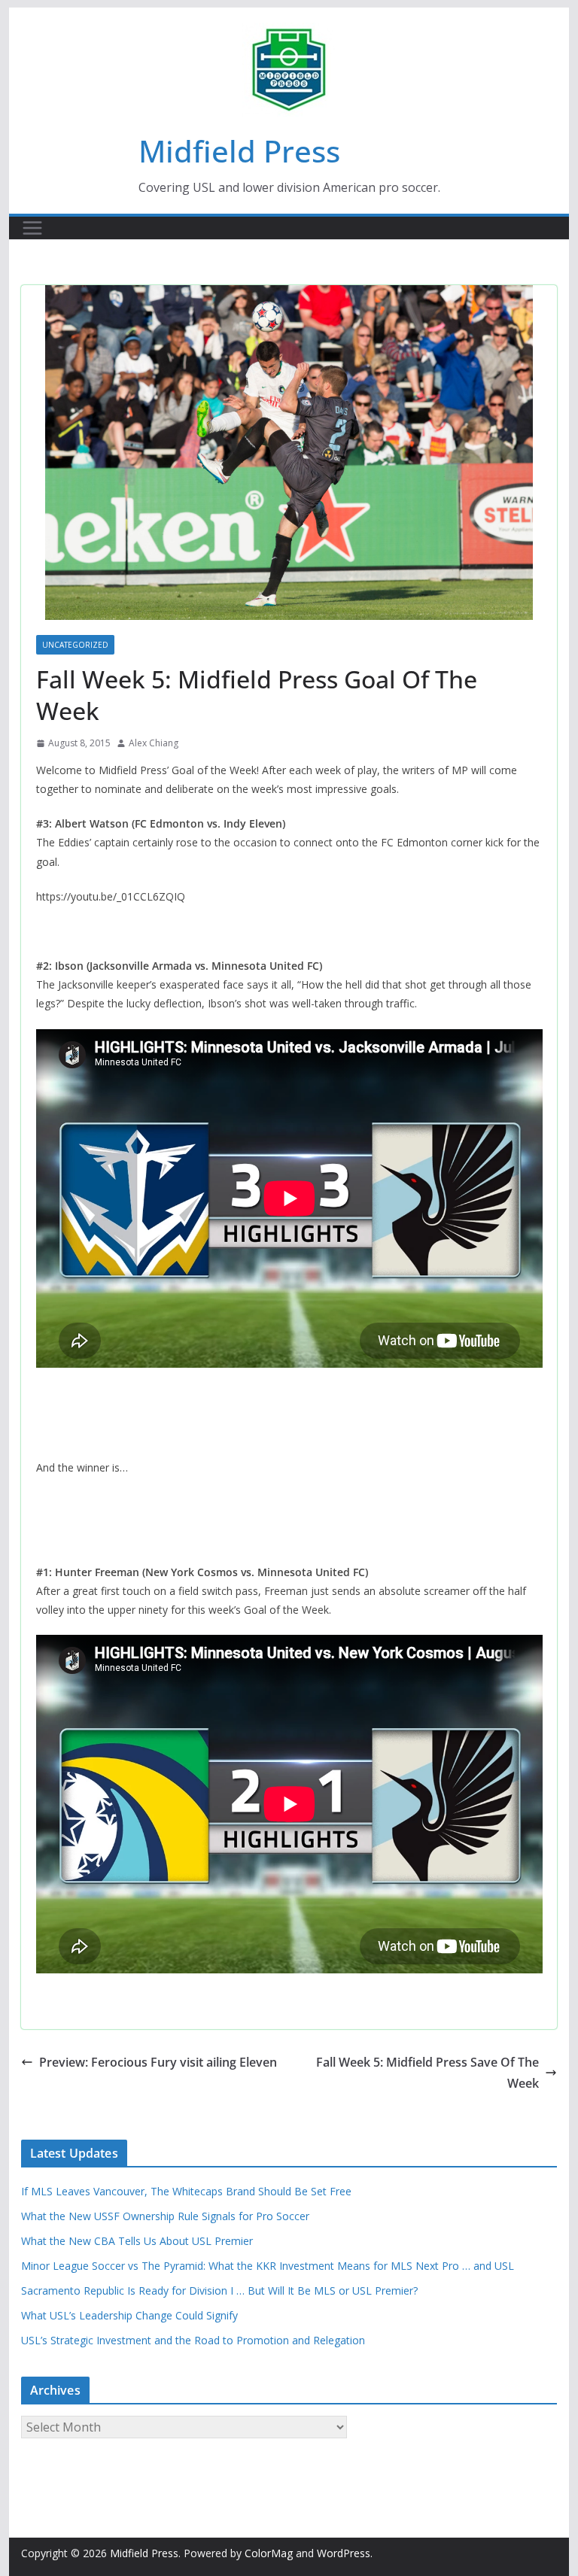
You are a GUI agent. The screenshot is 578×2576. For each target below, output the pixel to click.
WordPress (344, 2553)
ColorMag (269, 2553)
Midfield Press (239, 151)
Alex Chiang (154, 743)
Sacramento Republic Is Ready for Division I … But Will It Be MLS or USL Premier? (219, 2290)
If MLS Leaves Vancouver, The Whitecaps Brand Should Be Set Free (186, 2191)
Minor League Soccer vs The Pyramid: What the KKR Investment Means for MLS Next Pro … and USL (268, 2266)
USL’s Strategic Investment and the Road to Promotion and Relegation (193, 2340)
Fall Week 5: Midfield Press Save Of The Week (427, 2073)
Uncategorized (75, 645)
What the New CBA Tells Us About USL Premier (137, 2241)
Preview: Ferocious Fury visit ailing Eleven (158, 2062)
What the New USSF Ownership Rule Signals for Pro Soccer (165, 2216)
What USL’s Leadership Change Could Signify (129, 2315)
